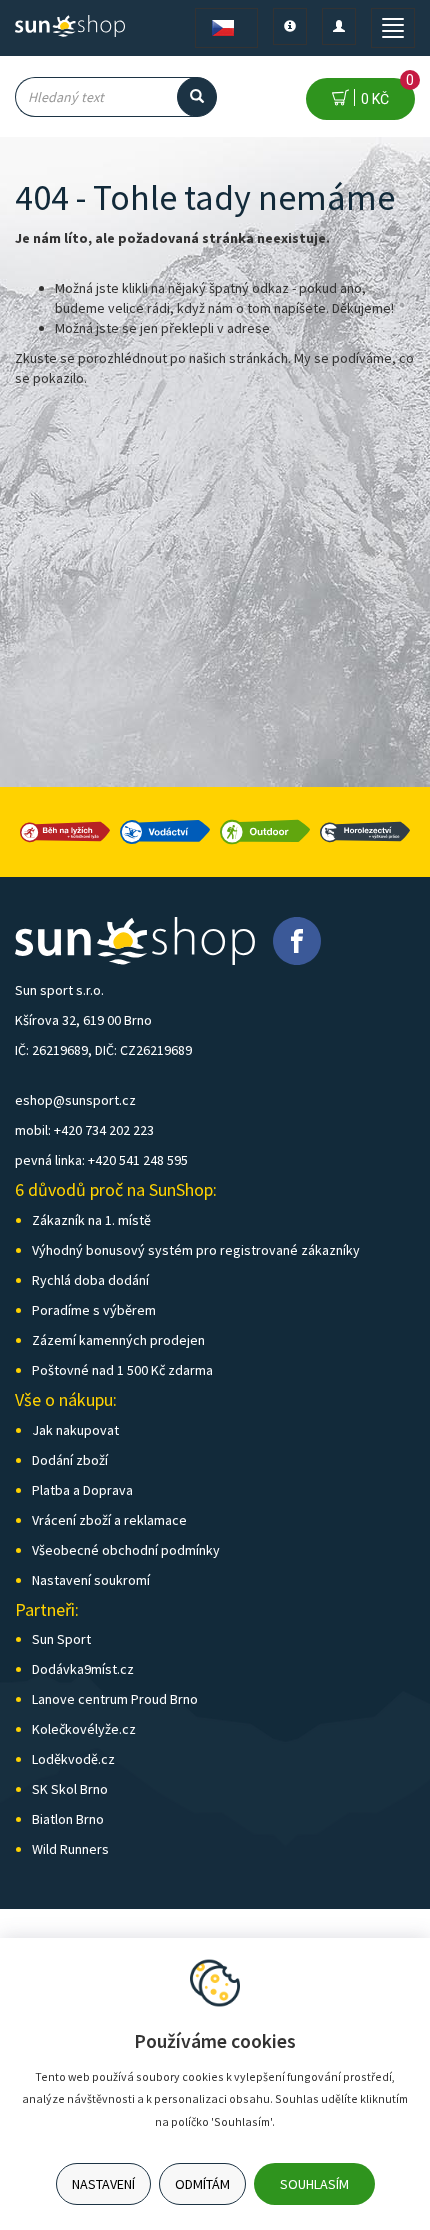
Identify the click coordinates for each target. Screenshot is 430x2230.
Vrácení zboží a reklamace (109, 1520)
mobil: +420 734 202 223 (84, 1130)
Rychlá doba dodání (90, 1280)
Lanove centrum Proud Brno (115, 1699)
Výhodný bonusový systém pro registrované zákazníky (196, 1250)
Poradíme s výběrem (94, 1310)
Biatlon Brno (68, 1819)
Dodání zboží (70, 1460)
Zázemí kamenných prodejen (118, 1340)
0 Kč (384, 92)
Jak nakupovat (75, 1430)
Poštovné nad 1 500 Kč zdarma (122, 1370)
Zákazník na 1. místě (91, 1220)
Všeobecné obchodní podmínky (126, 1550)
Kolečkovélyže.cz (84, 1729)
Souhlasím (314, 2184)
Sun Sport (61, 1639)
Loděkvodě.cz (73, 1759)
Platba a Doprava (82, 1490)
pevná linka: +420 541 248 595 (101, 1160)
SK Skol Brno (70, 1789)
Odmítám (202, 2184)
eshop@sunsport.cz (75, 1100)
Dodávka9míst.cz (83, 1669)
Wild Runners (70, 1849)
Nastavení (103, 2184)
